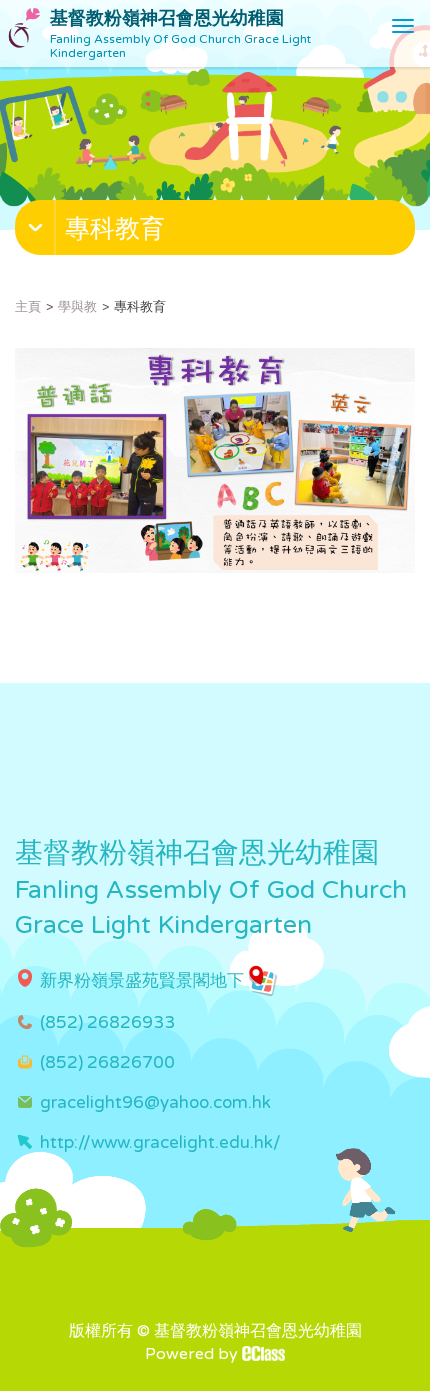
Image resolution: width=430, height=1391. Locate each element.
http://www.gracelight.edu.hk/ (160, 1142)
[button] (217, 232)
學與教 (77, 307)
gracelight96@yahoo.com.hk (155, 1102)
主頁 (28, 307)
